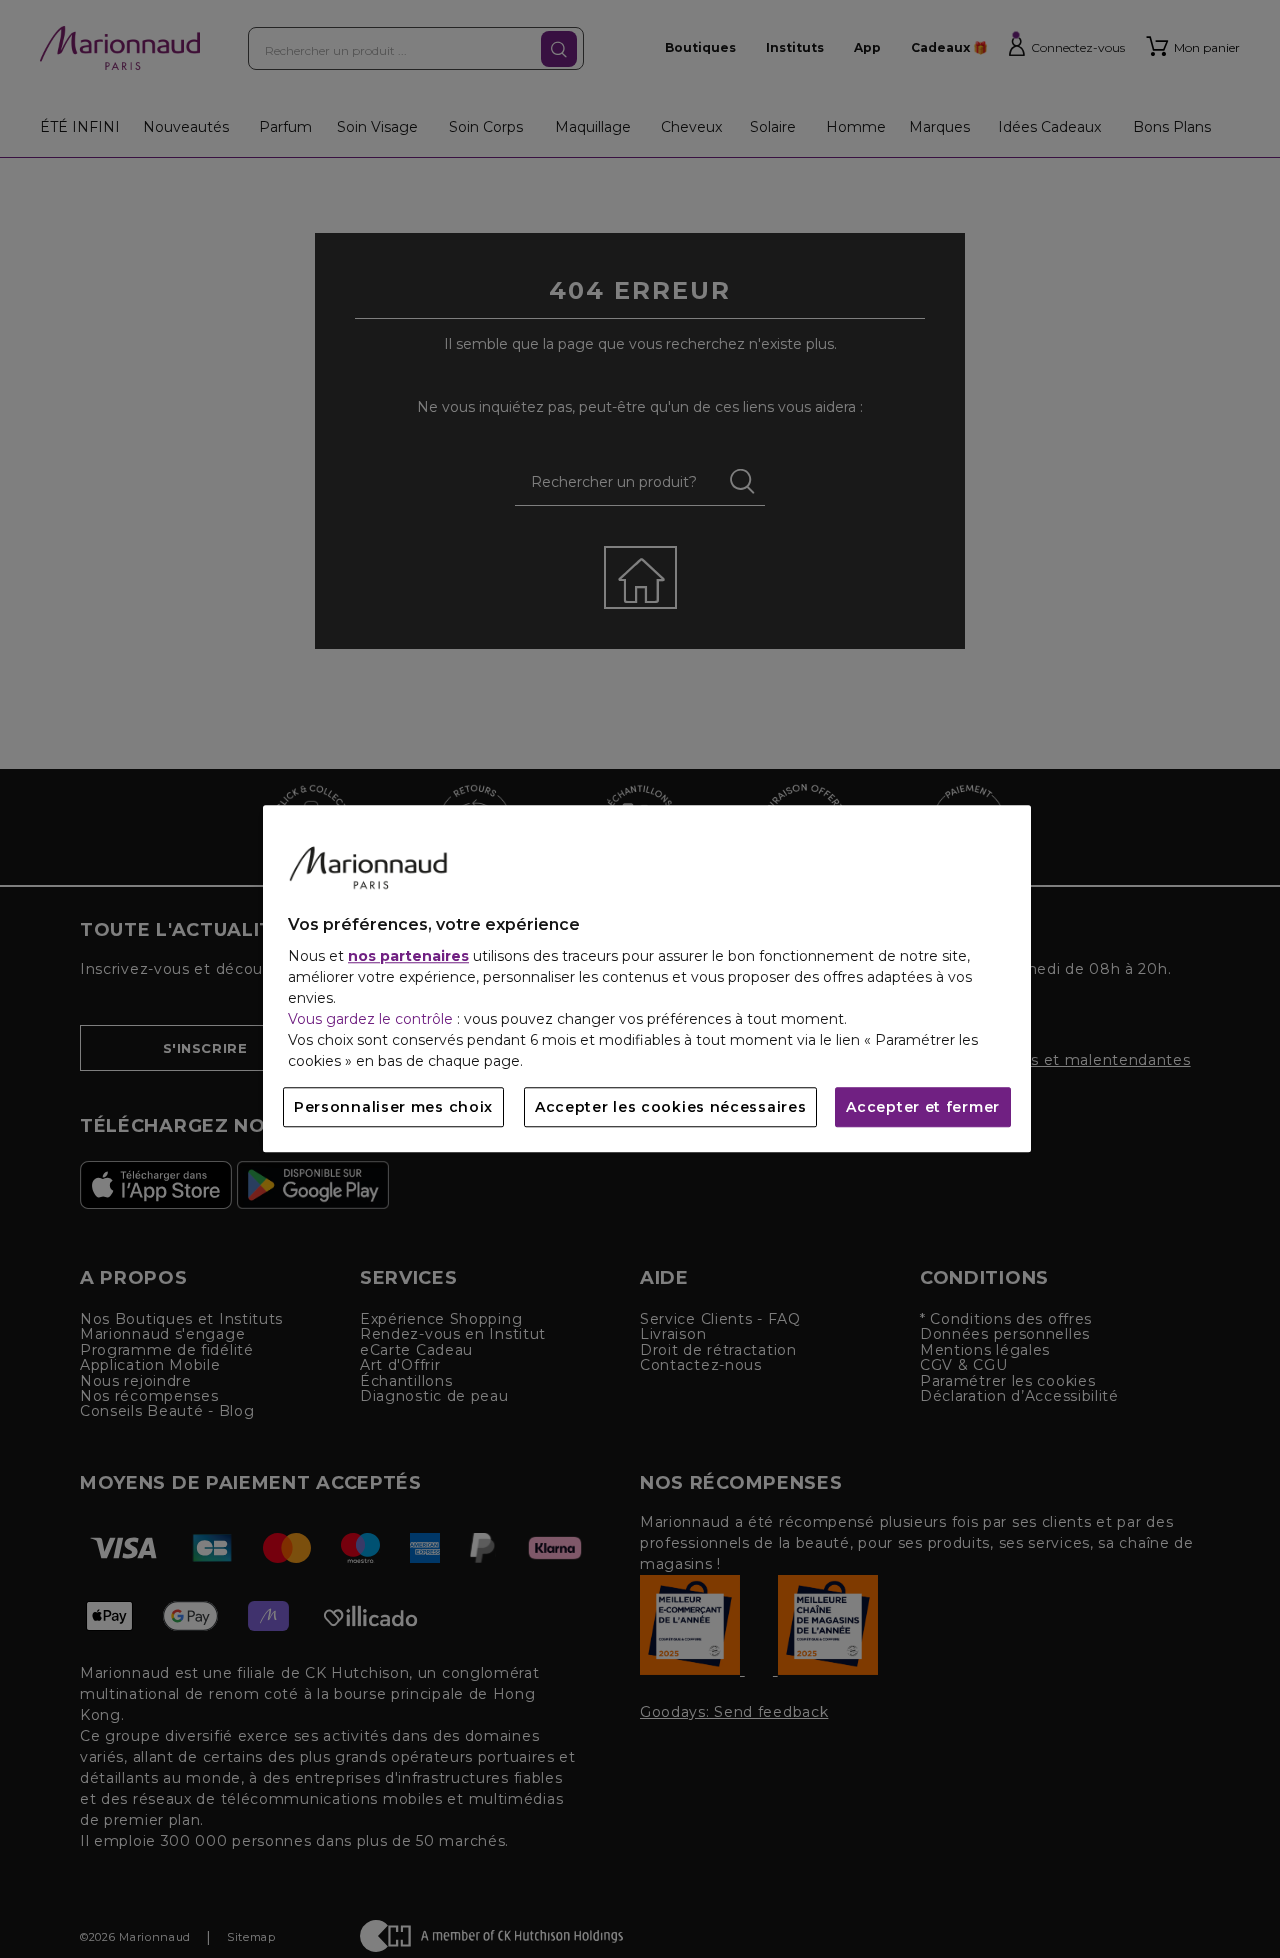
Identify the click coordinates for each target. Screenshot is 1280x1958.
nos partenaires (408, 957)
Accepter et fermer (923, 1108)
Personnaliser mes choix (393, 1108)
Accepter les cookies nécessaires (670, 1108)
